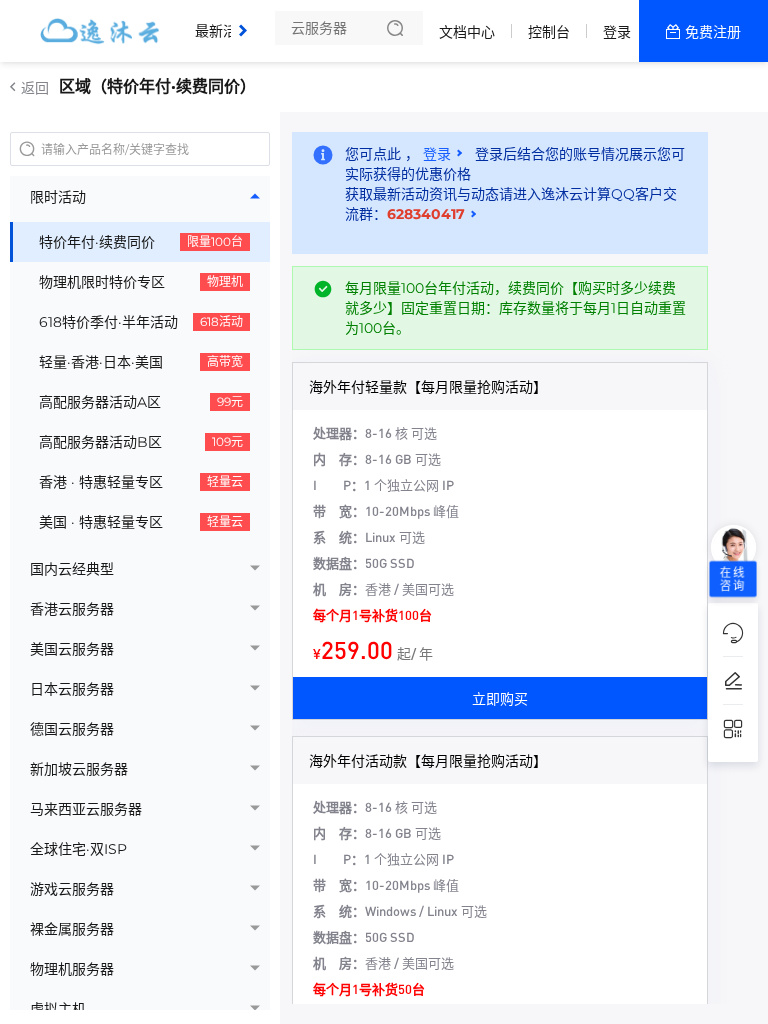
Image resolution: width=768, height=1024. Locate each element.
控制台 (549, 32)
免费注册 (713, 32)
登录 (617, 32)
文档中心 (467, 32)
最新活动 (228, 23)
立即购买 (500, 698)
